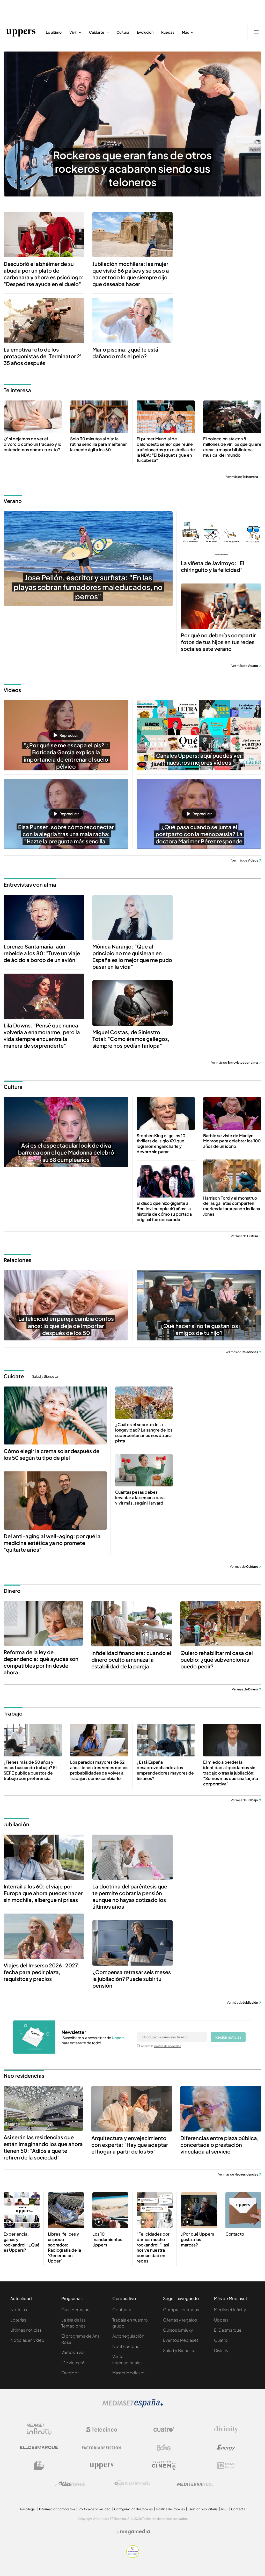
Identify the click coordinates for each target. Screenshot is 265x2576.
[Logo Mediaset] (132, 2406)
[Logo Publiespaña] (132, 2484)
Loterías (18, 2320)
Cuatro (221, 2340)
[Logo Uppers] (101, 2466)
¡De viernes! (73, 2363)
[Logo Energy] (226, 2448)
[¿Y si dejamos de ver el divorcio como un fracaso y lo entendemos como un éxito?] (33, 417)
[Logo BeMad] (39, 2466)
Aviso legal (28, 2509)
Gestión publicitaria (203, 2509)
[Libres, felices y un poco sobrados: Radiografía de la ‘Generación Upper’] (66, 2210)
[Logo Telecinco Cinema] (164, 2466)
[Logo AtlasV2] (70, 2484)
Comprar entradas (181, 2309)
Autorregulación (128, 2336)
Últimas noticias (26, 2330)
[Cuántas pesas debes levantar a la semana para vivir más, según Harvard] (144, 1470)
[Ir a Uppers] (21, 32)
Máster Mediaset (128, 2373)
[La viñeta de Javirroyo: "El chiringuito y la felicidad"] (221, 534)
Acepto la (161, 2046)
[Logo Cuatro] (164, 2429)
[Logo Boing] (164, 2448)
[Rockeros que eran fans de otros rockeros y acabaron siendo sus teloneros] (132, 124)
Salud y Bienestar (45, 1376)
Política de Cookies (171, 2509)
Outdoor (70, 2373)
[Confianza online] (133, 2556)
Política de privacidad (95, 2509)
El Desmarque (228, 2330)
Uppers (221, 2320)
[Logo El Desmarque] (39, 2447)
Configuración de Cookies (133, 2509)
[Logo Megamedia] (135, 2532)
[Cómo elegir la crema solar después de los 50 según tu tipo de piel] (55, 1415)
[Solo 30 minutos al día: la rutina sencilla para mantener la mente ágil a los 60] (99, 417)
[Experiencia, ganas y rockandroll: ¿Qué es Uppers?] (22, 2210)
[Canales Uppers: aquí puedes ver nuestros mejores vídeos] (199, 735)
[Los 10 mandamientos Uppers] (110, 2210)
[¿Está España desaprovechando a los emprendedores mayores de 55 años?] (166, 1740)
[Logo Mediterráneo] (195, 2484)
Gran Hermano (76, 2309)
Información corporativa (57, 2509)
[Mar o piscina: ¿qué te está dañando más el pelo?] (133, 320)
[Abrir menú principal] (256, 32)
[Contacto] (243, 2210)
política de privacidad (168, 2046)
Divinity (221, 2350)
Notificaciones (127, 2346)
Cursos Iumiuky (178, 2330)
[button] (66, 735)
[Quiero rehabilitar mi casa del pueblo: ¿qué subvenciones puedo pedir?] (221, 1624)
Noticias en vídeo (27, 2340)
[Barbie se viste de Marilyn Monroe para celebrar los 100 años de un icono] (232, 1114)
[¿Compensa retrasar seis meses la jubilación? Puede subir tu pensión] (133, 1943)
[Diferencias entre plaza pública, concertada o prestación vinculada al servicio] (221, 2109)
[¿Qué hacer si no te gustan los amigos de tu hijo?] (199, 1305)
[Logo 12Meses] (226, 2466)
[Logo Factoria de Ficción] (101, 2448)
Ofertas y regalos (180, 2320)
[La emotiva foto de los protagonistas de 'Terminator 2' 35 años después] (44, 320)
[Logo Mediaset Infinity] (39, 2429)
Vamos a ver (73, 2352)
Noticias (19, 2309)
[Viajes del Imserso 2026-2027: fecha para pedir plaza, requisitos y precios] (44, 1936)
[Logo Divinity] (226, 2429)
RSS (224, 2509)
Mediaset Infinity (230, 2309)
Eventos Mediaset (181, 2340)
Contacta (122, 2309)
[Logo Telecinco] (101, 2429)
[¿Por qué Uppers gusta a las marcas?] (199, 2210)
